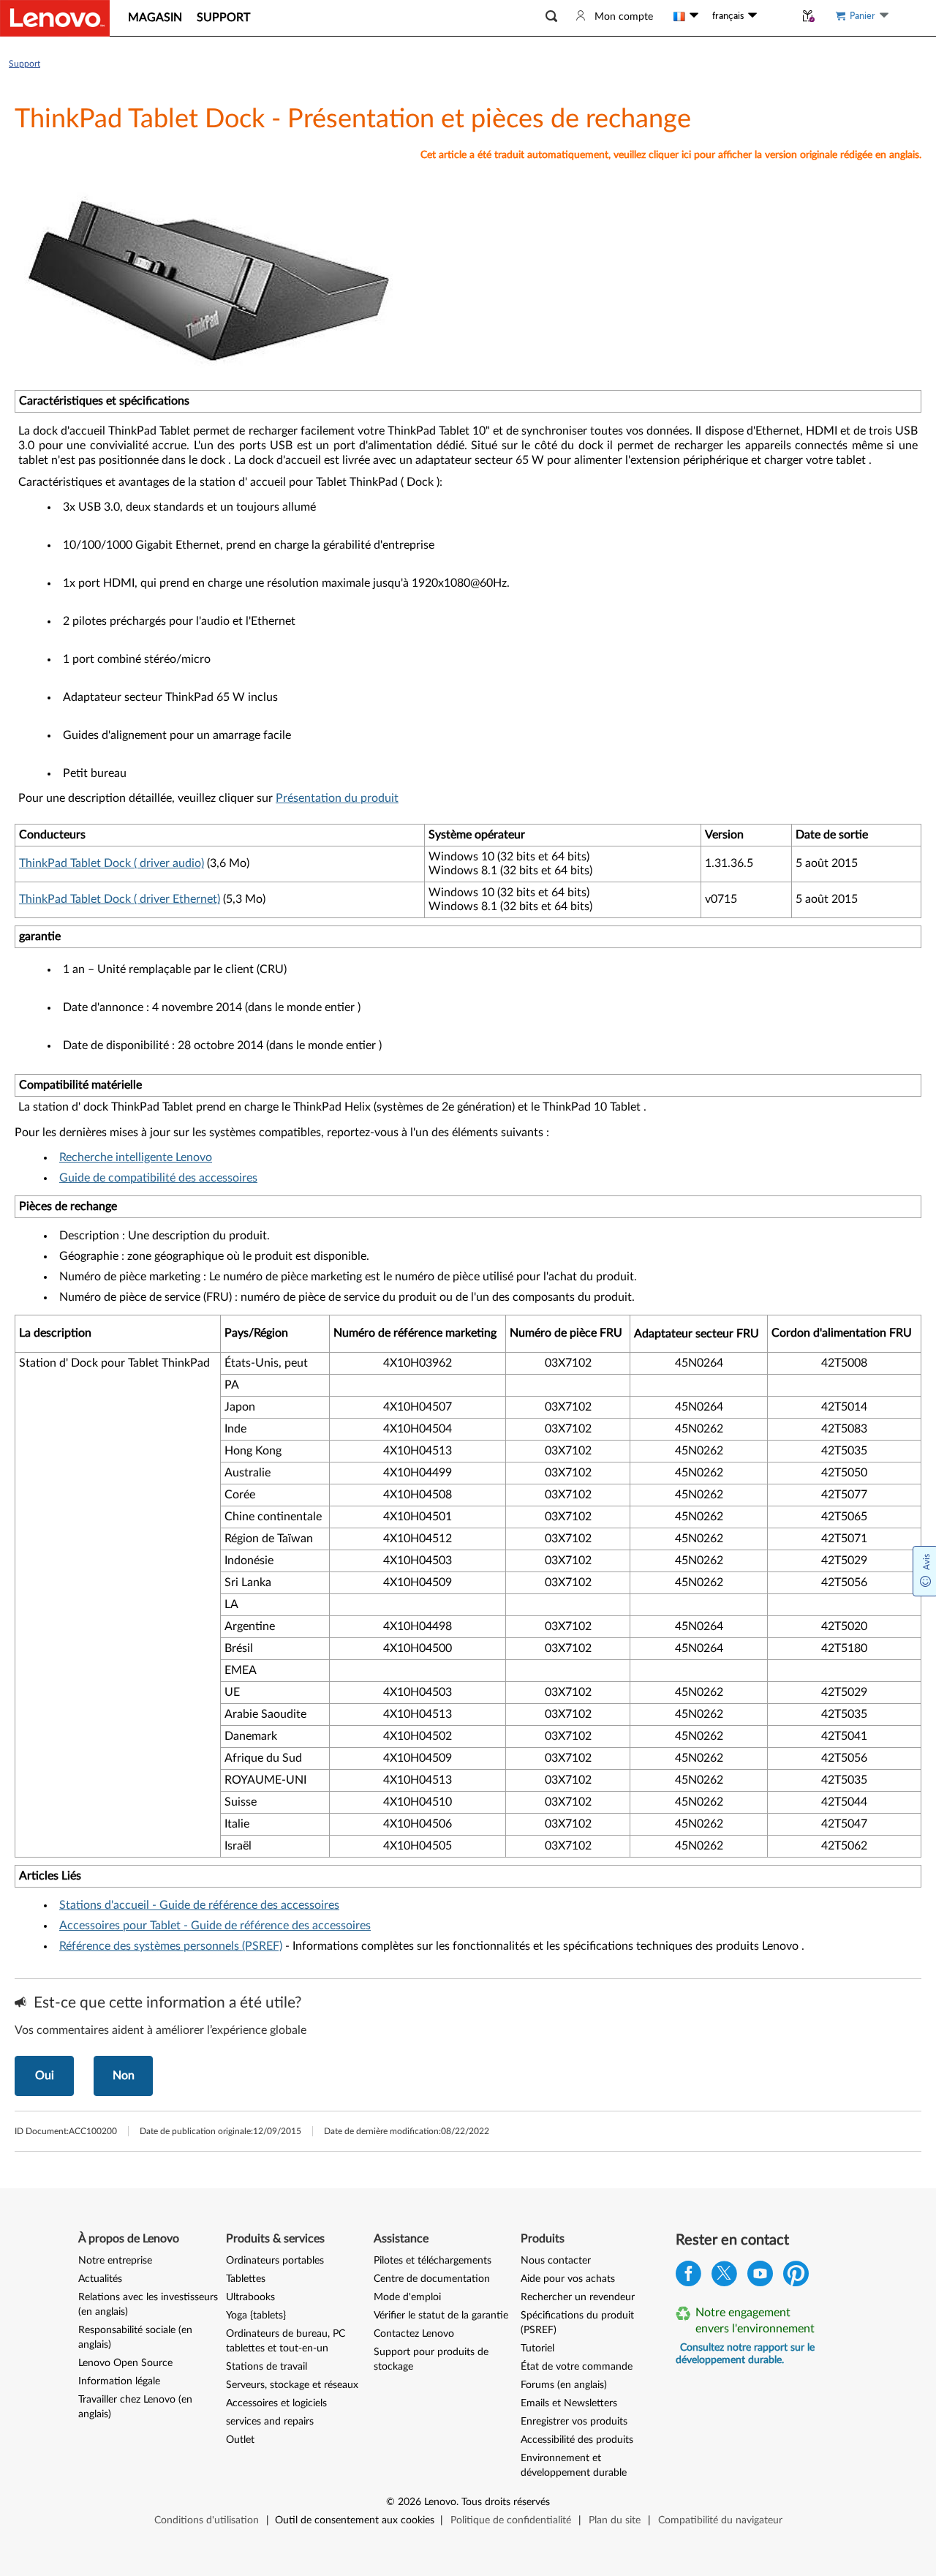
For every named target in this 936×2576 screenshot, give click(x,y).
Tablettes (246, 2279)
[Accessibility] (776, 16)
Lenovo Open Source (125, 2363)
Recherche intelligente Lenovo (136, 1157)
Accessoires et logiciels (276, 2403)
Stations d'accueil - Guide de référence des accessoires (199, 1905)
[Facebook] (688, 2277)
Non (124, 2076)
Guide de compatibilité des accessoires (158, 1178)
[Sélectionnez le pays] (686, 16)
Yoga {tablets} (256, 2316)
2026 (409, 2502)
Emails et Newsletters (569, 2403)
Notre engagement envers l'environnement (755, 2321)
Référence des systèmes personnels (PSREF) (171, 1946)
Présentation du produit (337, 798)
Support (24, 64)
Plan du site (615, 2520)
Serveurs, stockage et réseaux (292, 2385)
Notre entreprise (115, 2261)
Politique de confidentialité (511, 2520)
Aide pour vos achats (568, 2279)
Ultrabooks (250, 2297)
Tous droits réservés (506, 2502)
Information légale (119, 2381)
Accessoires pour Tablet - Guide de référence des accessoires (215, 1926)
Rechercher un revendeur (578, 2297)
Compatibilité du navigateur (720, 2520)
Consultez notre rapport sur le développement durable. (745, 2354)
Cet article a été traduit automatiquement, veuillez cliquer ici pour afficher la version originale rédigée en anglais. (671, 155)
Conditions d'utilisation (207, 2520)
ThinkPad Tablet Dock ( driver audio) (112, 863)
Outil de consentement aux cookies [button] (355, 2520)
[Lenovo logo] (55, 18)
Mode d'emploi (407, 2297)
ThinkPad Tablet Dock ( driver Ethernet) (120, 899)
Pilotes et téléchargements (433, 2261)
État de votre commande (577, 2367)
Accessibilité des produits (577, 2440)
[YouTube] (760, 2277)
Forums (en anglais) (564, 2385)
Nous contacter (556, 2261)
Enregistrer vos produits (574, 2422)
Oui (45, 2076)
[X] (724, 2277)
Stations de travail (267, 2367)
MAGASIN (155, 18)
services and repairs (270, 2422)
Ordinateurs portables (275, 2261)
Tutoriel (537, 2348)
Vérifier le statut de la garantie (441, 2316)
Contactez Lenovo (414, 2334)
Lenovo (440, 2502)
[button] (551, 16)
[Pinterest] (796, 2277)
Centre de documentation (432, 2279)
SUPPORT (223, 18)
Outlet (240, 2440)
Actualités (100, 2279)
